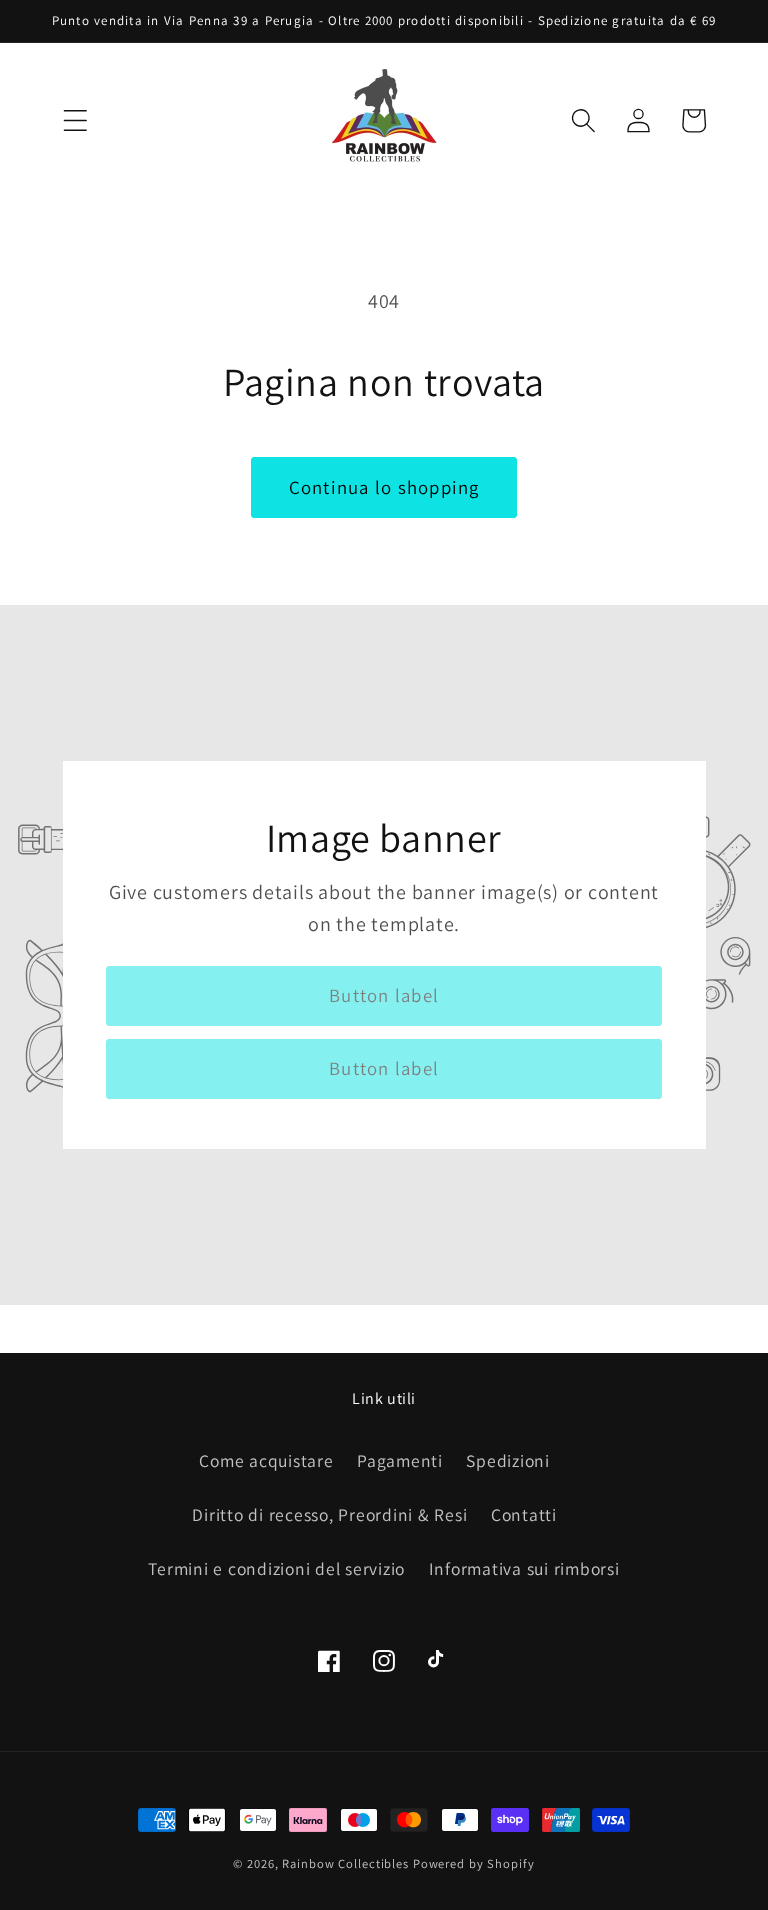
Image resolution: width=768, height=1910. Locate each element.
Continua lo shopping (384, 487)
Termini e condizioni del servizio (276, 1568)
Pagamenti (400, 1460)
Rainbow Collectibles (345, 1863)
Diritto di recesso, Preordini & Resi (329, 1514)
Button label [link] (384, 995)
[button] (75, 120)
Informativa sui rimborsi (524, 1568)
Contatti (524, 1514)
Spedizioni (508, 1460)
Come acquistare (266, 1460)
